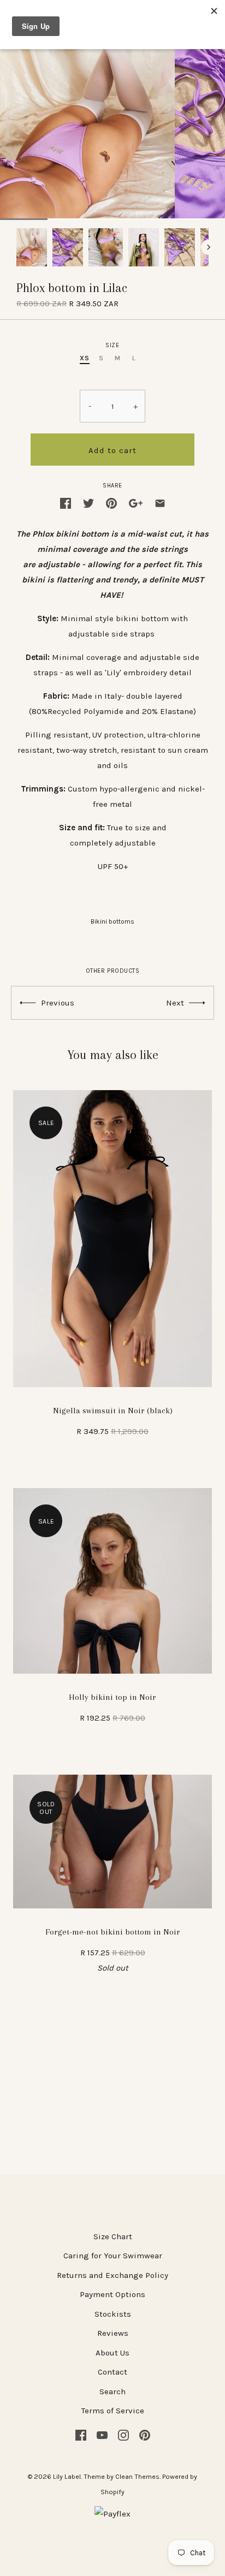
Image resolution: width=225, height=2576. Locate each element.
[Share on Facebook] (66, 502)
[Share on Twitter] (88, 502)
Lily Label (67, 2477)
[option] (32, 247)
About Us (112, 2353)
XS (84, 358)
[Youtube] (102, 2434)
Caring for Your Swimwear (113, 2256)
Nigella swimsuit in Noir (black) (113, 1411)
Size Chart (113, 2236)
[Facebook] (81, 2434)
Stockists (113, 2314)
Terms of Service (113, 2411)
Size (112, 345)
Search (112, 2391)
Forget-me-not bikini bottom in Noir (113, 1932)
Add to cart (112, 450)
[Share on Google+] (136, 502)
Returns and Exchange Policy (112, 2275)
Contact (112, 2372)
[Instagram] (123, 2434)
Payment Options (112, 2294)
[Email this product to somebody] (160, 502)
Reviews (113, 2333)
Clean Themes (137, 2477)
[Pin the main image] (111, 502)
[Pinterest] (145, 2434)
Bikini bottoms (112, 921)
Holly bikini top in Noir (112, 1697)
